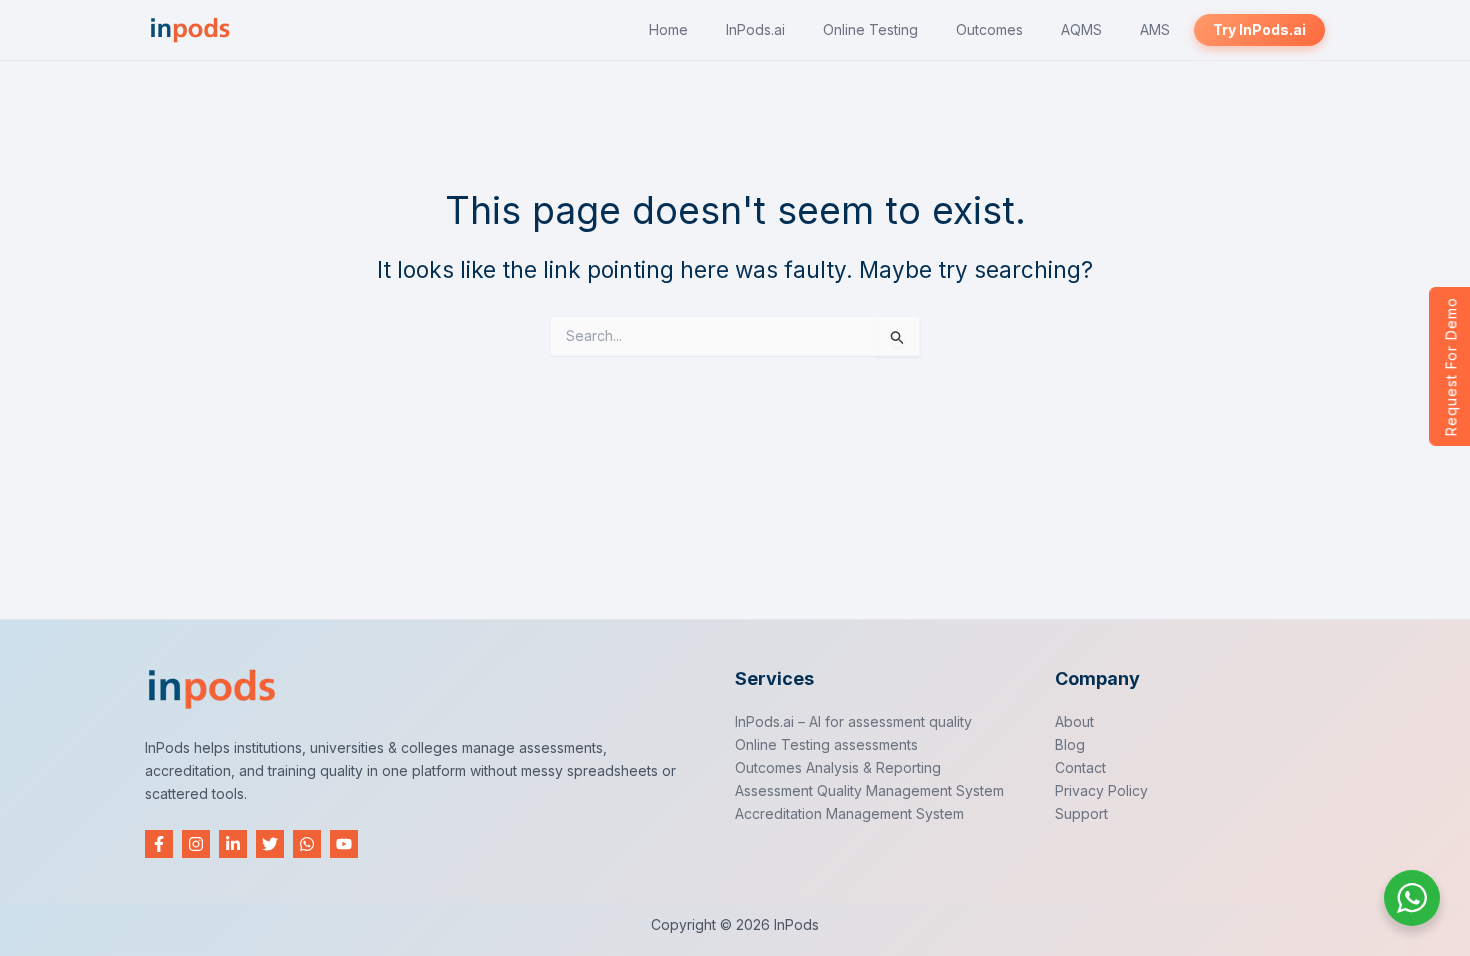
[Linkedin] (233, 844)
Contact (1080, 767)
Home (668, 29)
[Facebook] (159, 844)
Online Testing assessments (826, 744)
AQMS (1081, 29)
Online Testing (870, 29)
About (1074, 721)
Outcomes (989, 29)
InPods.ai (755, 29)
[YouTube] (344, 844)
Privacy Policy (1101, 790)
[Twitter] (270, 844)
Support (1081, 813)
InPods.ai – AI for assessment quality (853, 721)
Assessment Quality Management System (869, 790)
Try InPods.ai (1259, 29)
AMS (1155, 29)
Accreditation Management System (849, 813)
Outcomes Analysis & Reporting (838, 767)
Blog (1070, 744)
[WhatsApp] (307, 844)
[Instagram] (196, 844)
